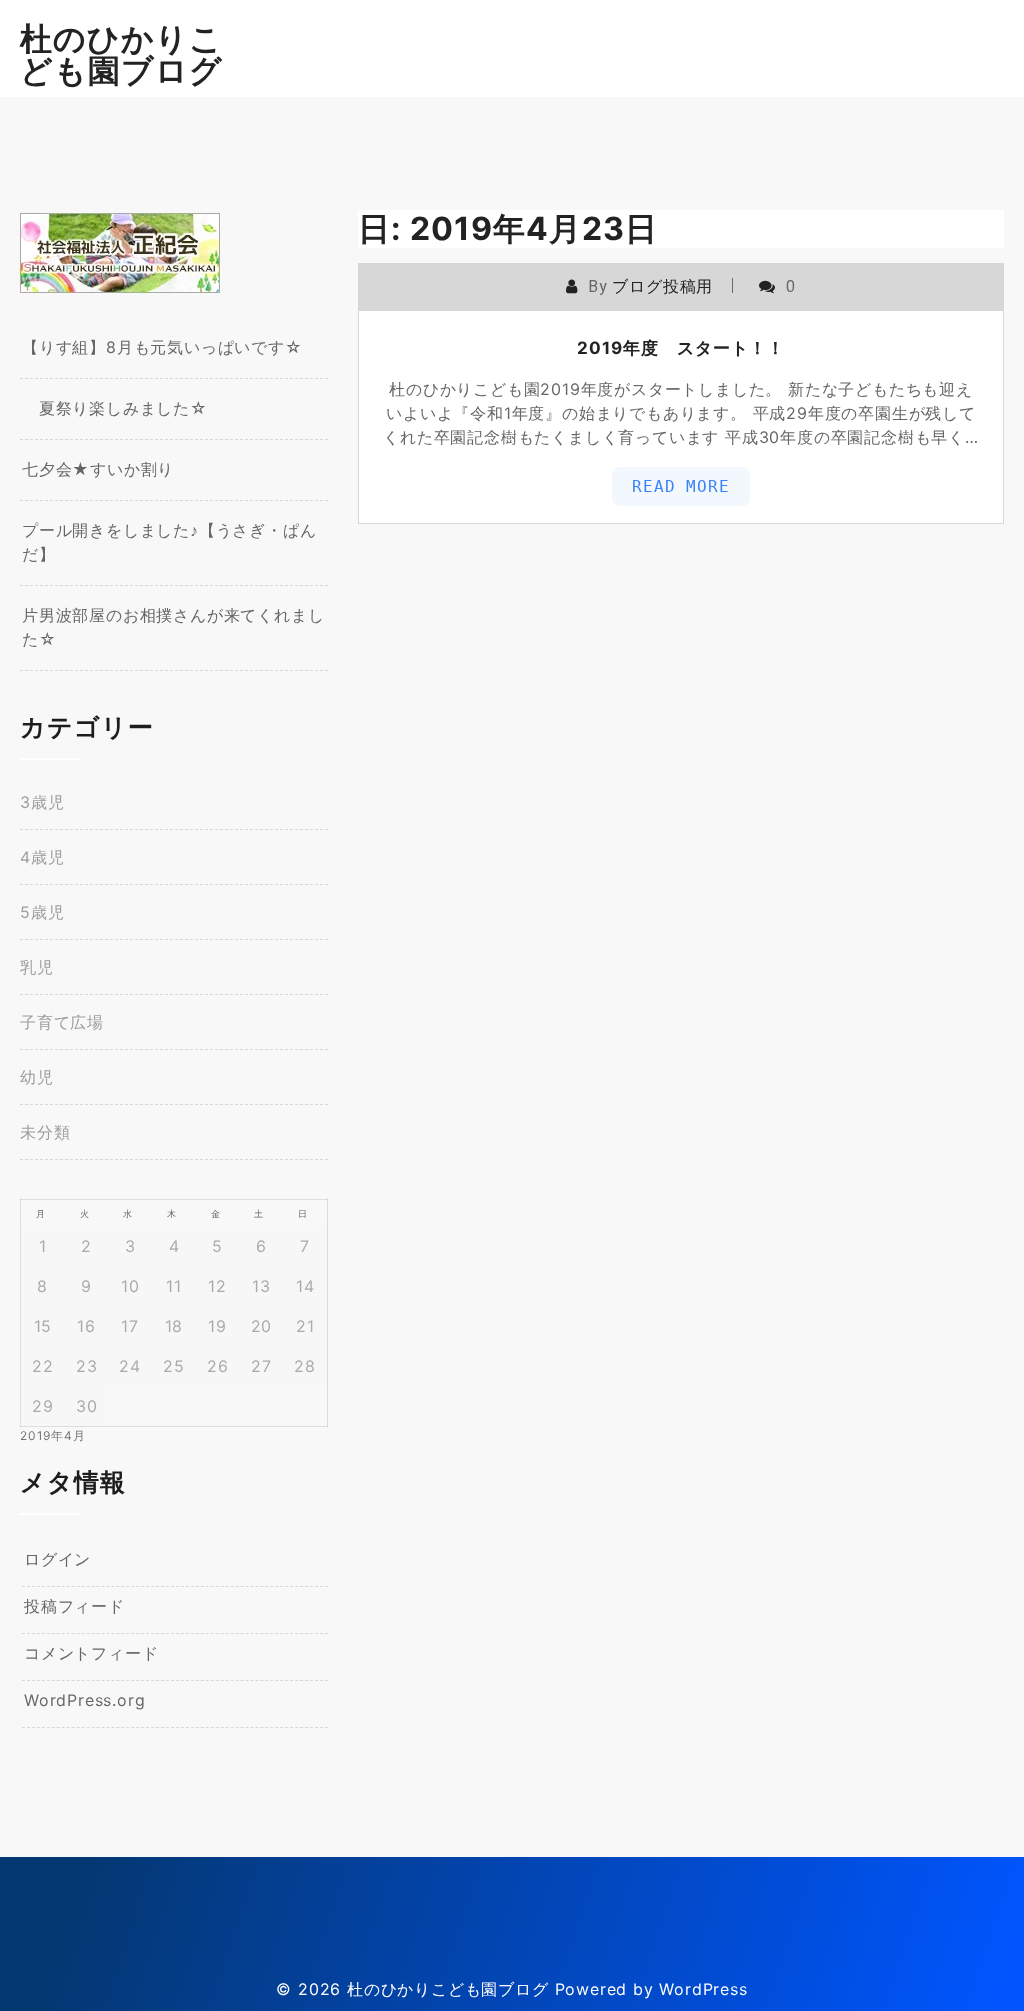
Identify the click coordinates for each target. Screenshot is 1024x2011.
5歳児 (42, 912)
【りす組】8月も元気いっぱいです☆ (162, 347)
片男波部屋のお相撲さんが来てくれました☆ (173, 627)
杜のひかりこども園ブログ (121, 54)
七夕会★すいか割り (98, 469)
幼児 (37, 1077)
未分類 (45, 1132)
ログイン (57, 1559)
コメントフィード (91, 1653)
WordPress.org (84, 1700)
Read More (680, 486)
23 (87, 1366)
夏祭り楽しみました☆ (115, 408)
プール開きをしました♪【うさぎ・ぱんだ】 (169, 542)
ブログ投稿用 (662, 286)
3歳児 (42, 802)
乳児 (37, 967)
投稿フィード (74, 1606)
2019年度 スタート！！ (681, 348)
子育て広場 (62, 1022)
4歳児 (42, 857)
